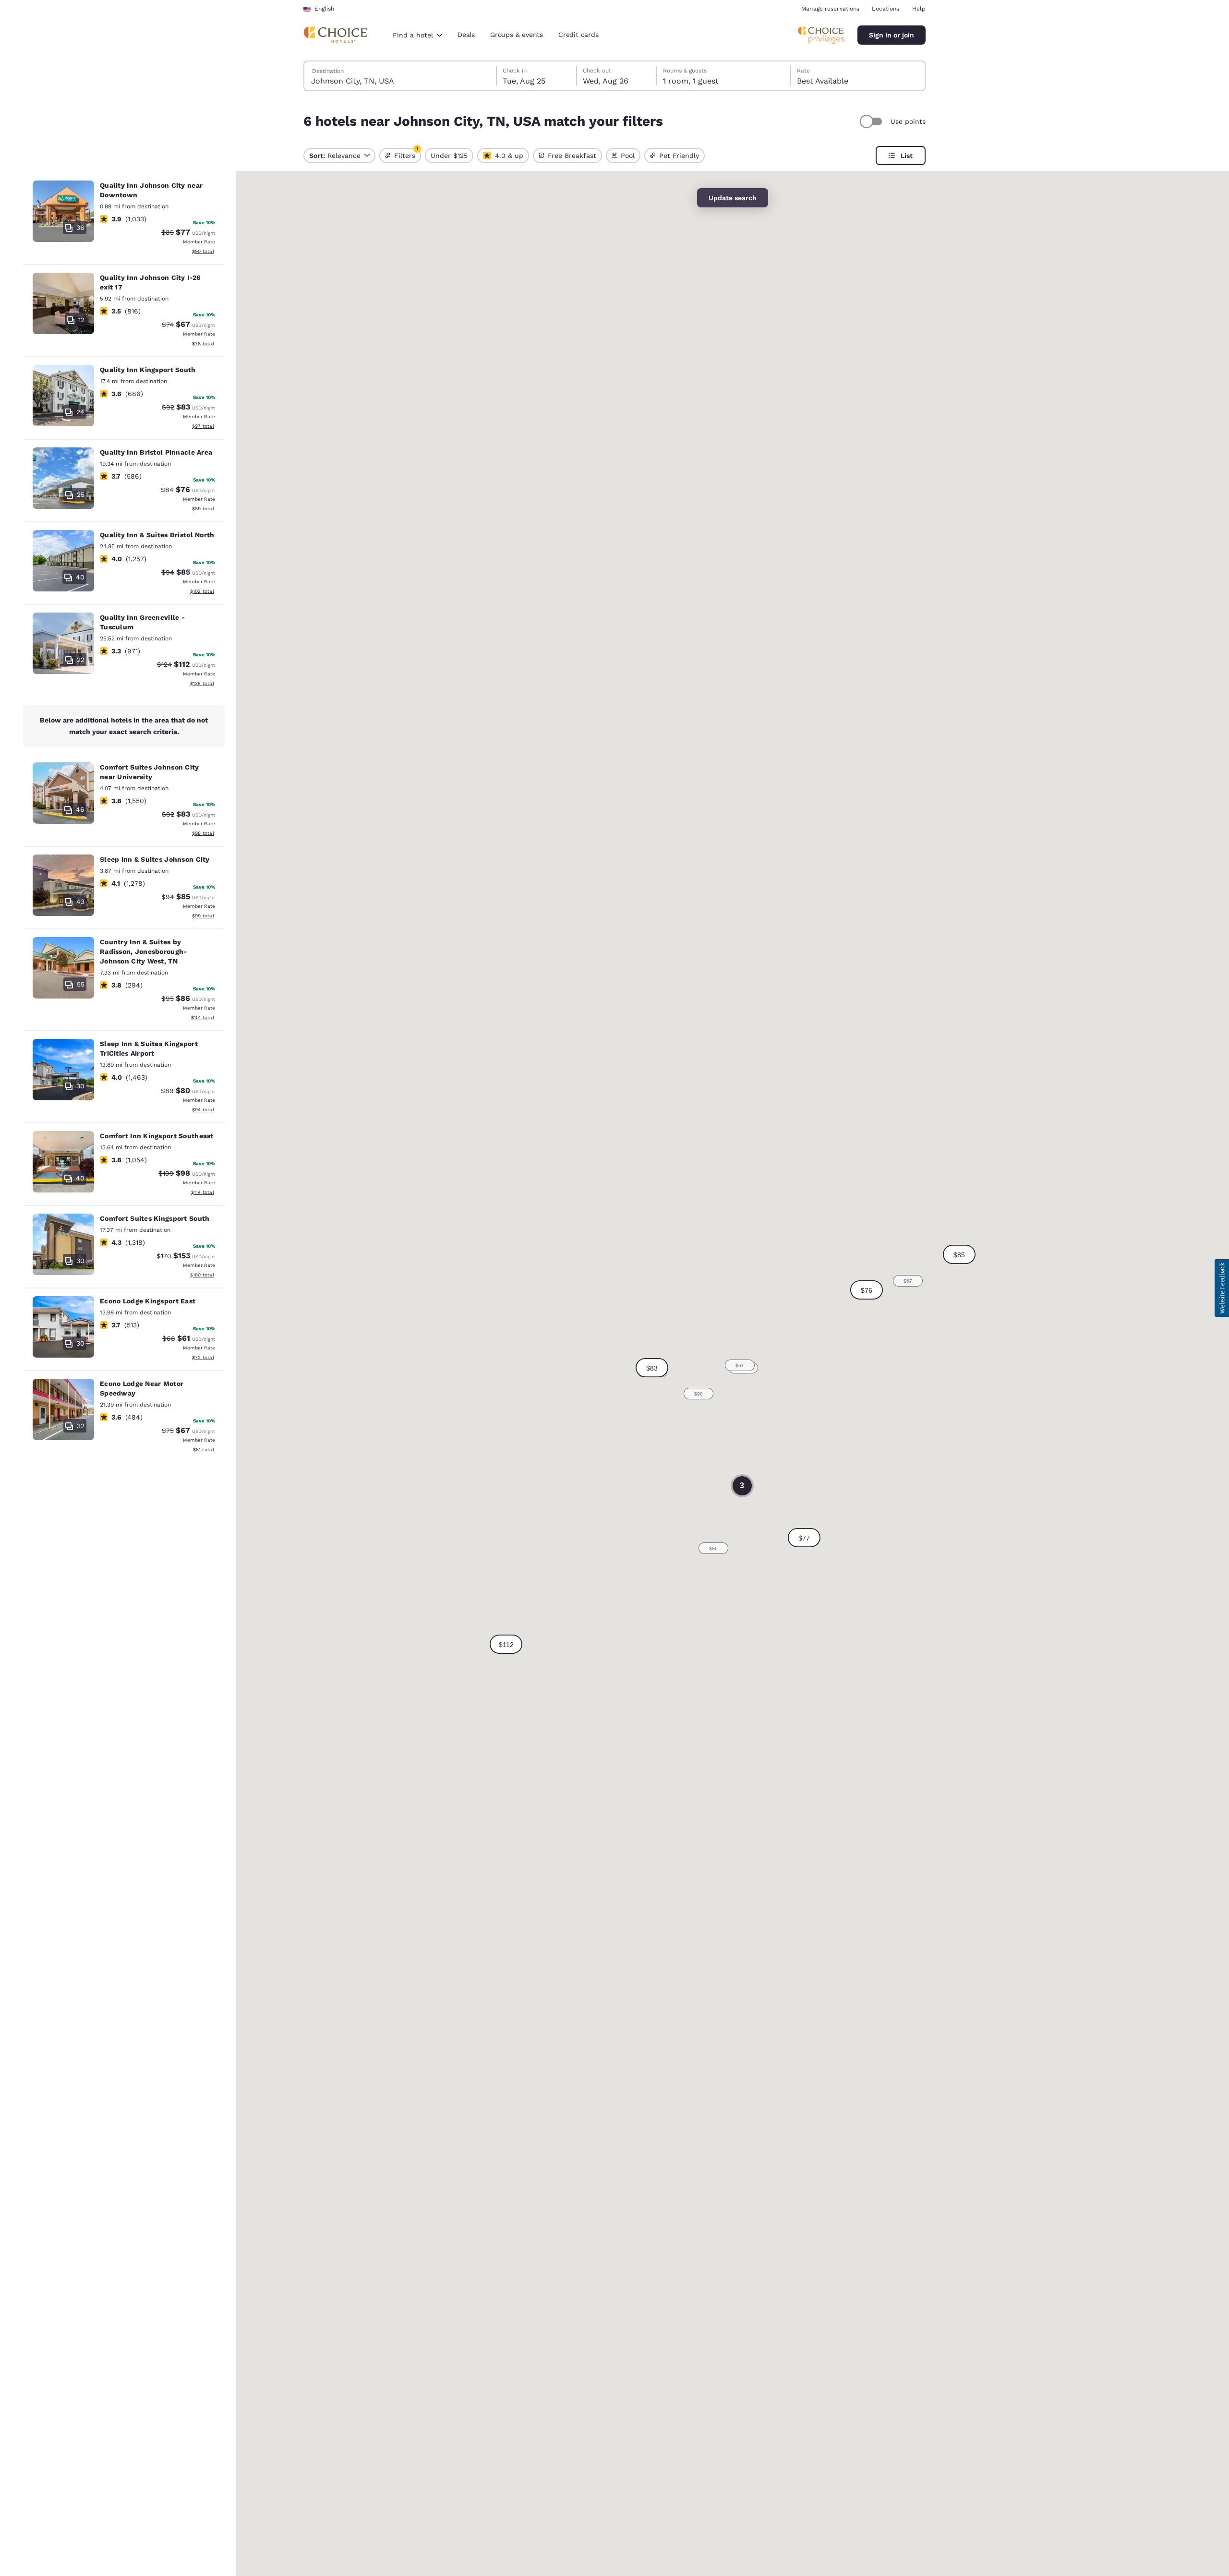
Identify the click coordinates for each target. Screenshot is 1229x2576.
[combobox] (417, 35)
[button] (804, 1538)
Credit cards (578, 35)
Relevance (335, 156)
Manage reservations (830, 9)
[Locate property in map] (124, 219)
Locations (886, 9)
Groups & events (517, 35)
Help (919, 9)
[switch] (872, 121)
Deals (466, 35)
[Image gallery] (63, 211)
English (324, 9)
